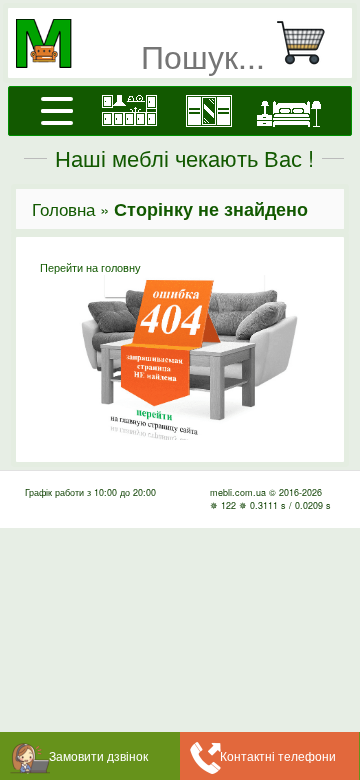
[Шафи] (209, 111)
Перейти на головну (90, 267)
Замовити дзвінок (98, 755)
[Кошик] (309, 43)
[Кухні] (129, 111)
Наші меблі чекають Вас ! (184, 157)
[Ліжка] (289, 111)
